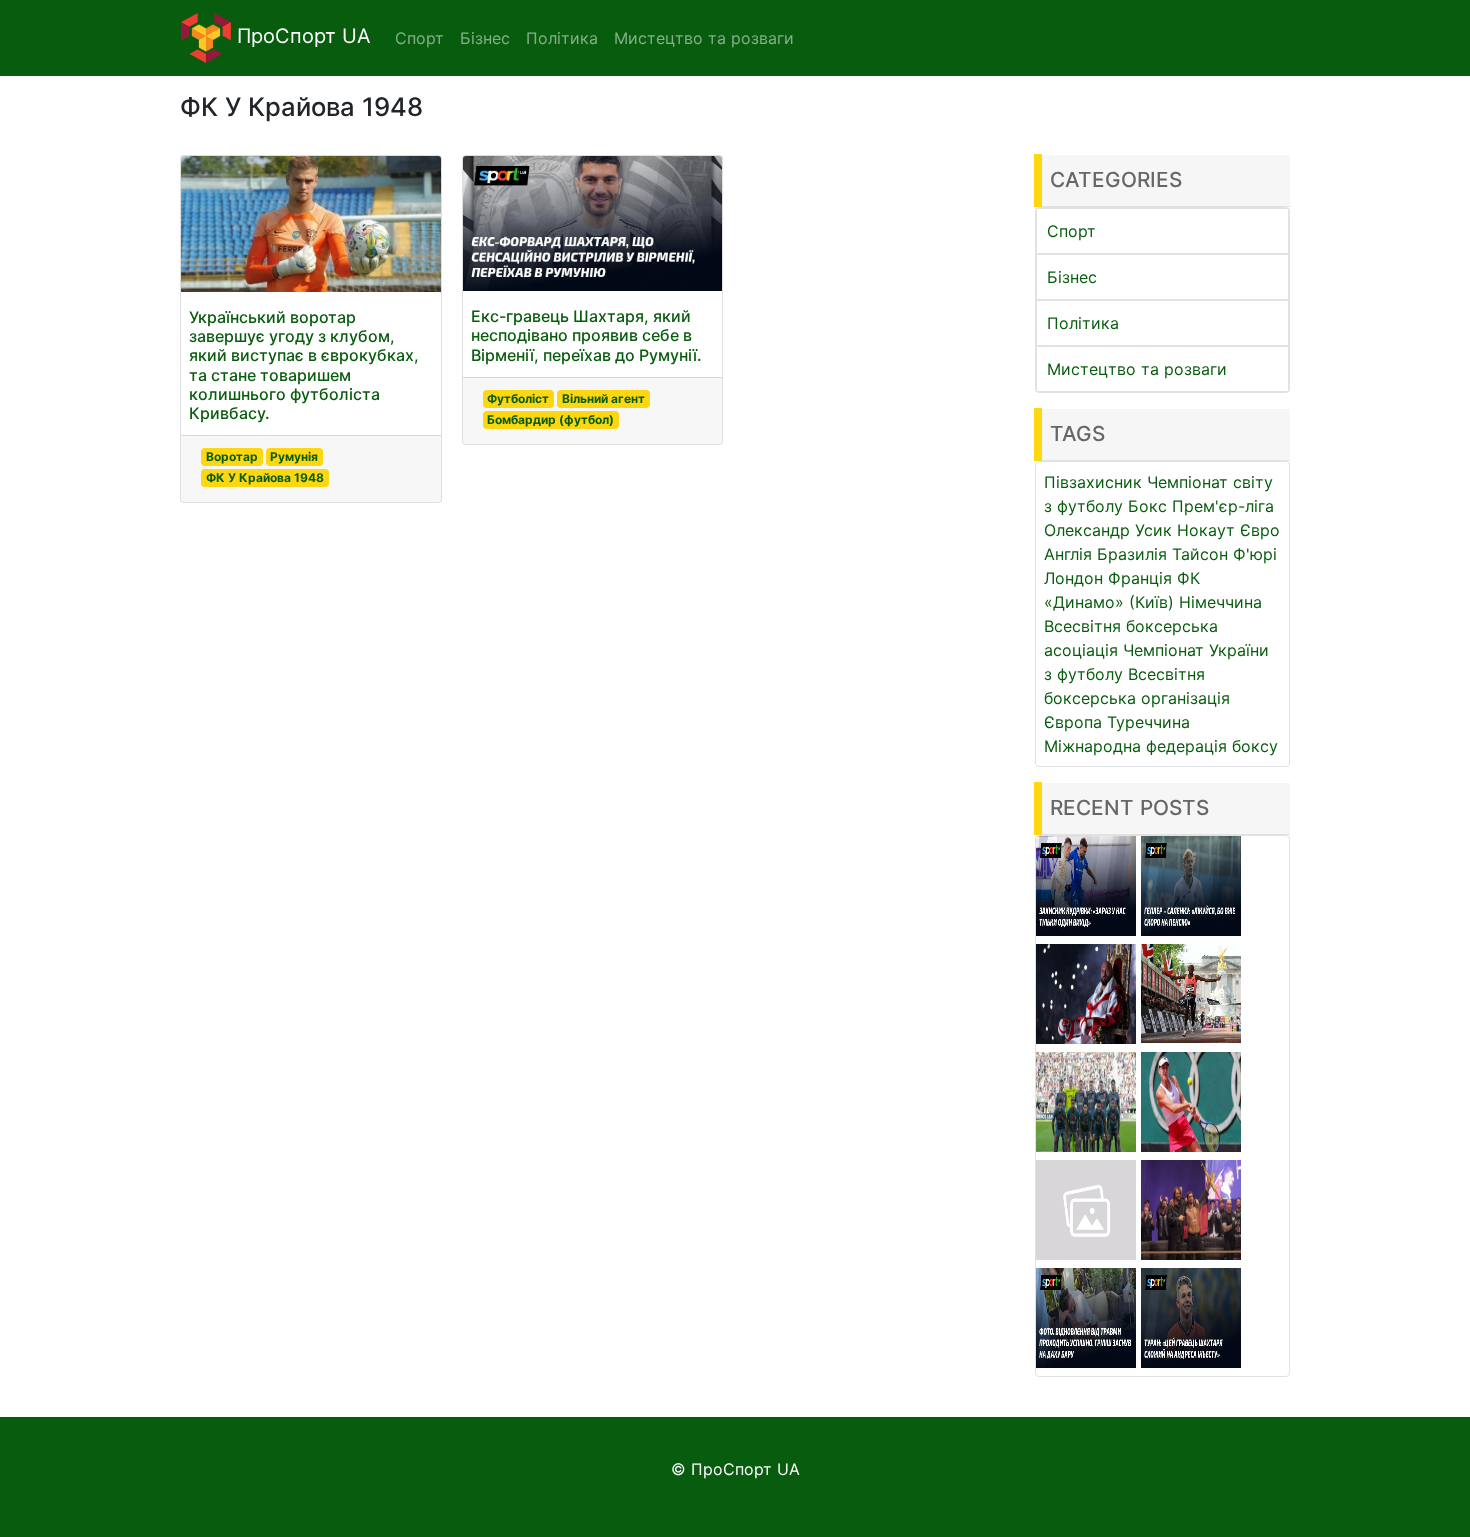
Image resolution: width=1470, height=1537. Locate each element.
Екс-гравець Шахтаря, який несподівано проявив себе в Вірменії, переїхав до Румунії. (586, 335)
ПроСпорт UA (301, 36)
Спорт (1071, 231)
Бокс (1147, 506)
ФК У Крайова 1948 (265, 477)
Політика (1083, 323)
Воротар (232, 456)
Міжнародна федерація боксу (1161, 746)
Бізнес (1072, 277)
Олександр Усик (1108, 530)
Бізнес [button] (485, 38)
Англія (1068, 554)
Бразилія (1132, 554)
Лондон (1073, 578)
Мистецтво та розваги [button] (704, 38)
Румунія (294, 456)
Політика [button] (562, 38)
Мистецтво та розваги (1137, 369)
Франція (1140, 578)
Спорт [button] (419, 38)
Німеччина (1220, 602)
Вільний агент (603, 398)
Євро (1260, 530)
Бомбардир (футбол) (550, 419)
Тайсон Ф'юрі (1224, 554)
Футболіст (518, 398)
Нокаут (1206, 530)
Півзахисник (1093, 482)
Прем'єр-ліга (1223, 506)
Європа (1073, 722)
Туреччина (1148, 722)
